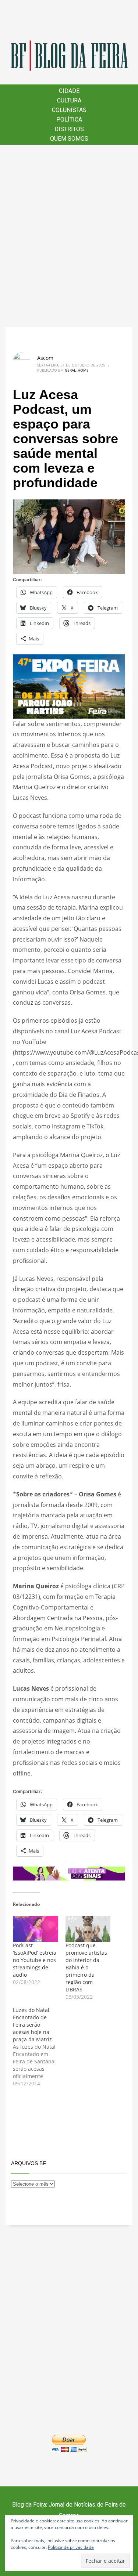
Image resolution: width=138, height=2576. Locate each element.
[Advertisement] (69, 236)
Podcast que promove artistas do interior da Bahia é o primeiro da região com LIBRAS (86, 1967)
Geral (70, 370)
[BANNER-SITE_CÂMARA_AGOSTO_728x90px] (69, 1873)
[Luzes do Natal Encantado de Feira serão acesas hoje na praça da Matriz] (39, 2047)
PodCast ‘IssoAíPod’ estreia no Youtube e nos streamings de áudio (35, 1960)
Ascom (45, 358)
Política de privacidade (71, 2547)
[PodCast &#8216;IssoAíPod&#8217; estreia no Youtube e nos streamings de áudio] (36, 1929)
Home (83, 370)
